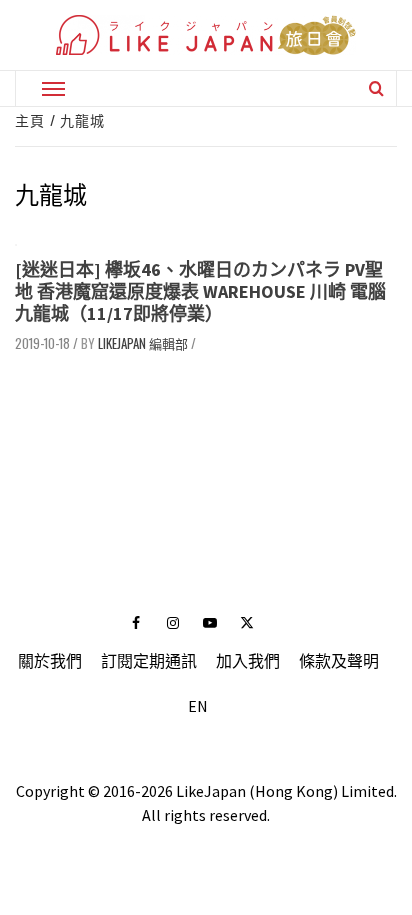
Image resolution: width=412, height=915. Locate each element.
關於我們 (50, 661)
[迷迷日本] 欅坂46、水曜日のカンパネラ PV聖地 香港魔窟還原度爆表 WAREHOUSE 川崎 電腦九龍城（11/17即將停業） (200, 291)
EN (198, 706)
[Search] (376, 88)
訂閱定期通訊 (149, 661)
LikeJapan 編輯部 (143, 343)
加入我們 (248, 661)
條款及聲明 (339, 661)
